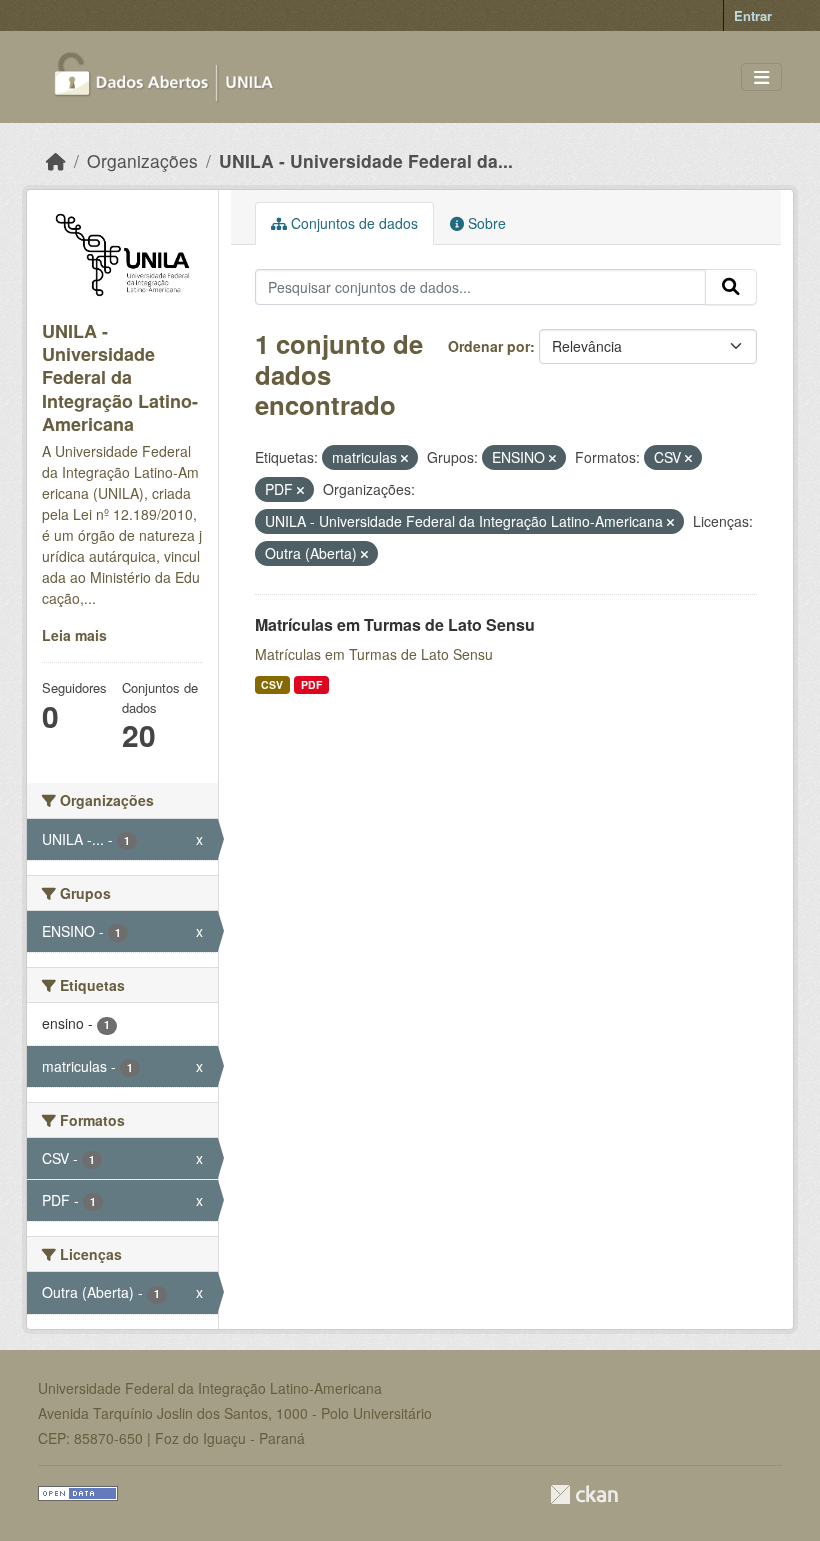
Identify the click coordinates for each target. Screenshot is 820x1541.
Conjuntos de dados (352, 223)
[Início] (56, 160)
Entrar (753, 15)
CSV (272, 684)
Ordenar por (489, 346)
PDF (311, 684)
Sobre (485, 223)
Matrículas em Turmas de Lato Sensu (395, 624)
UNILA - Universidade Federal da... (366, 160)
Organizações (142, 160)
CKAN (584, 1494)
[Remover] (404, 458)
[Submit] (731, 287)
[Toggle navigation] (761, 77)
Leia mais (74, 635)
